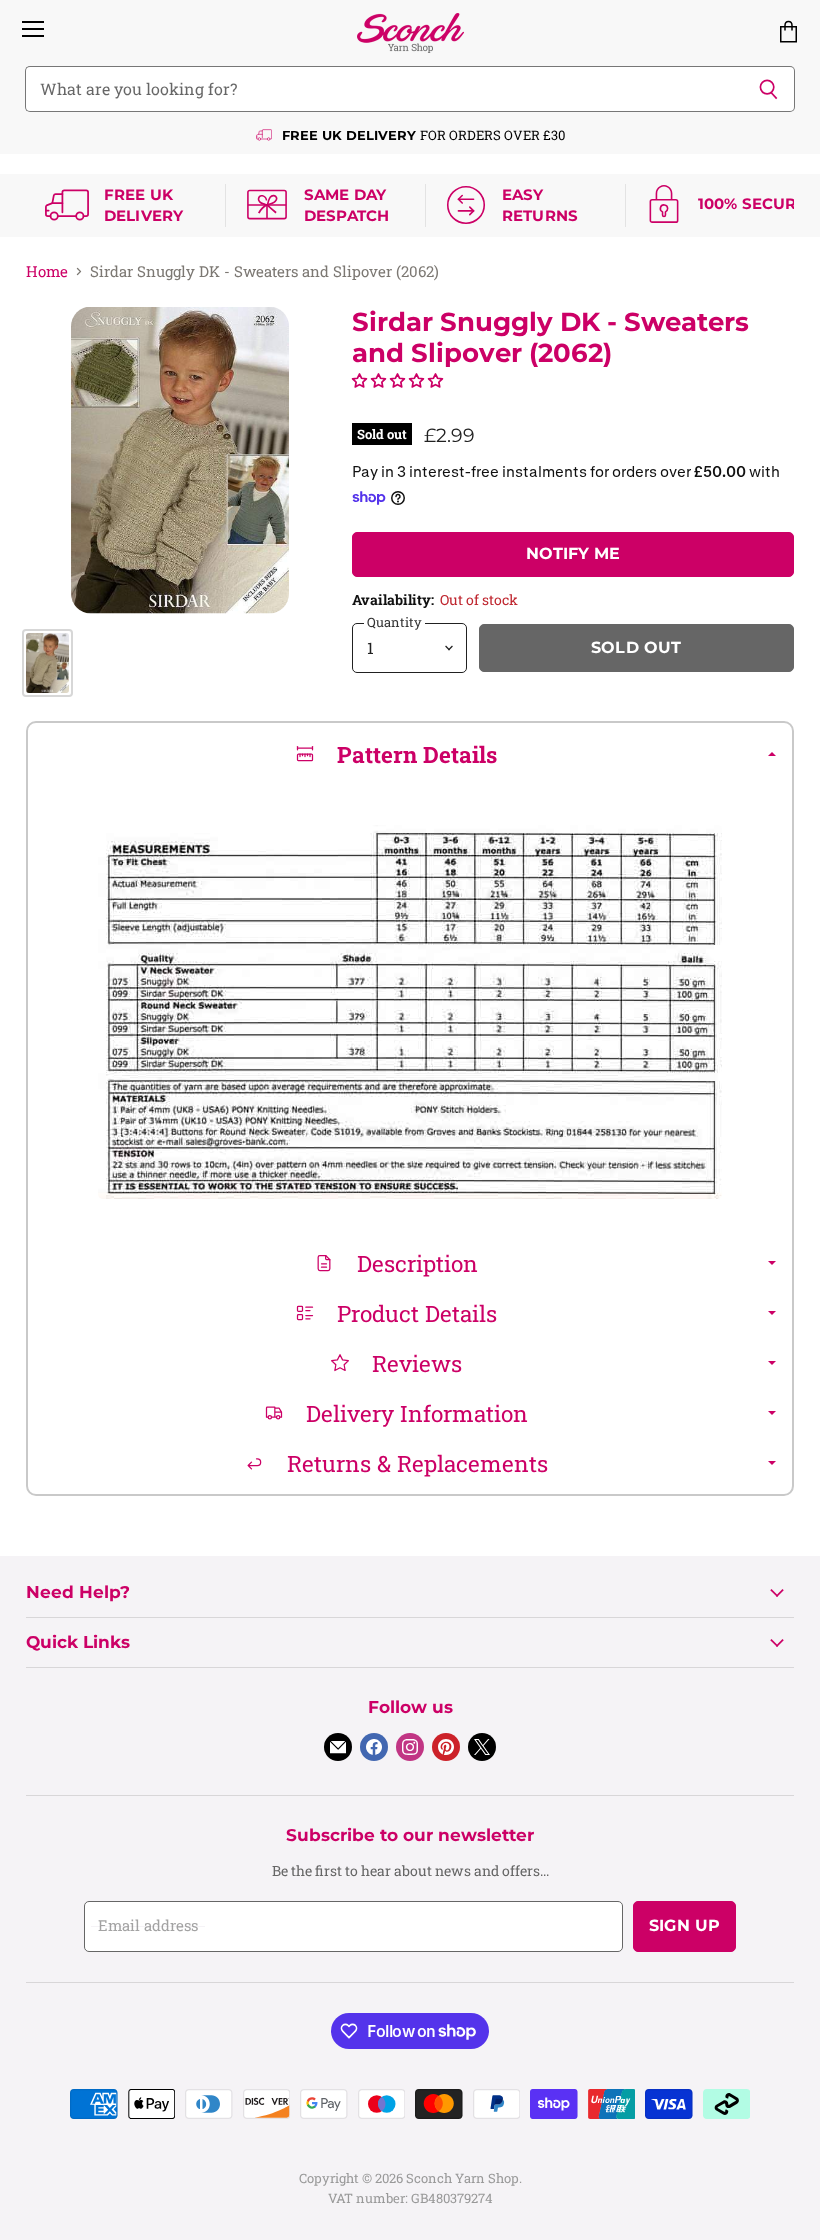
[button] (397, 380)
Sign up (684, 1925)
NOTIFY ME (573, 553)
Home (47, 271)
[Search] (768, 89)
